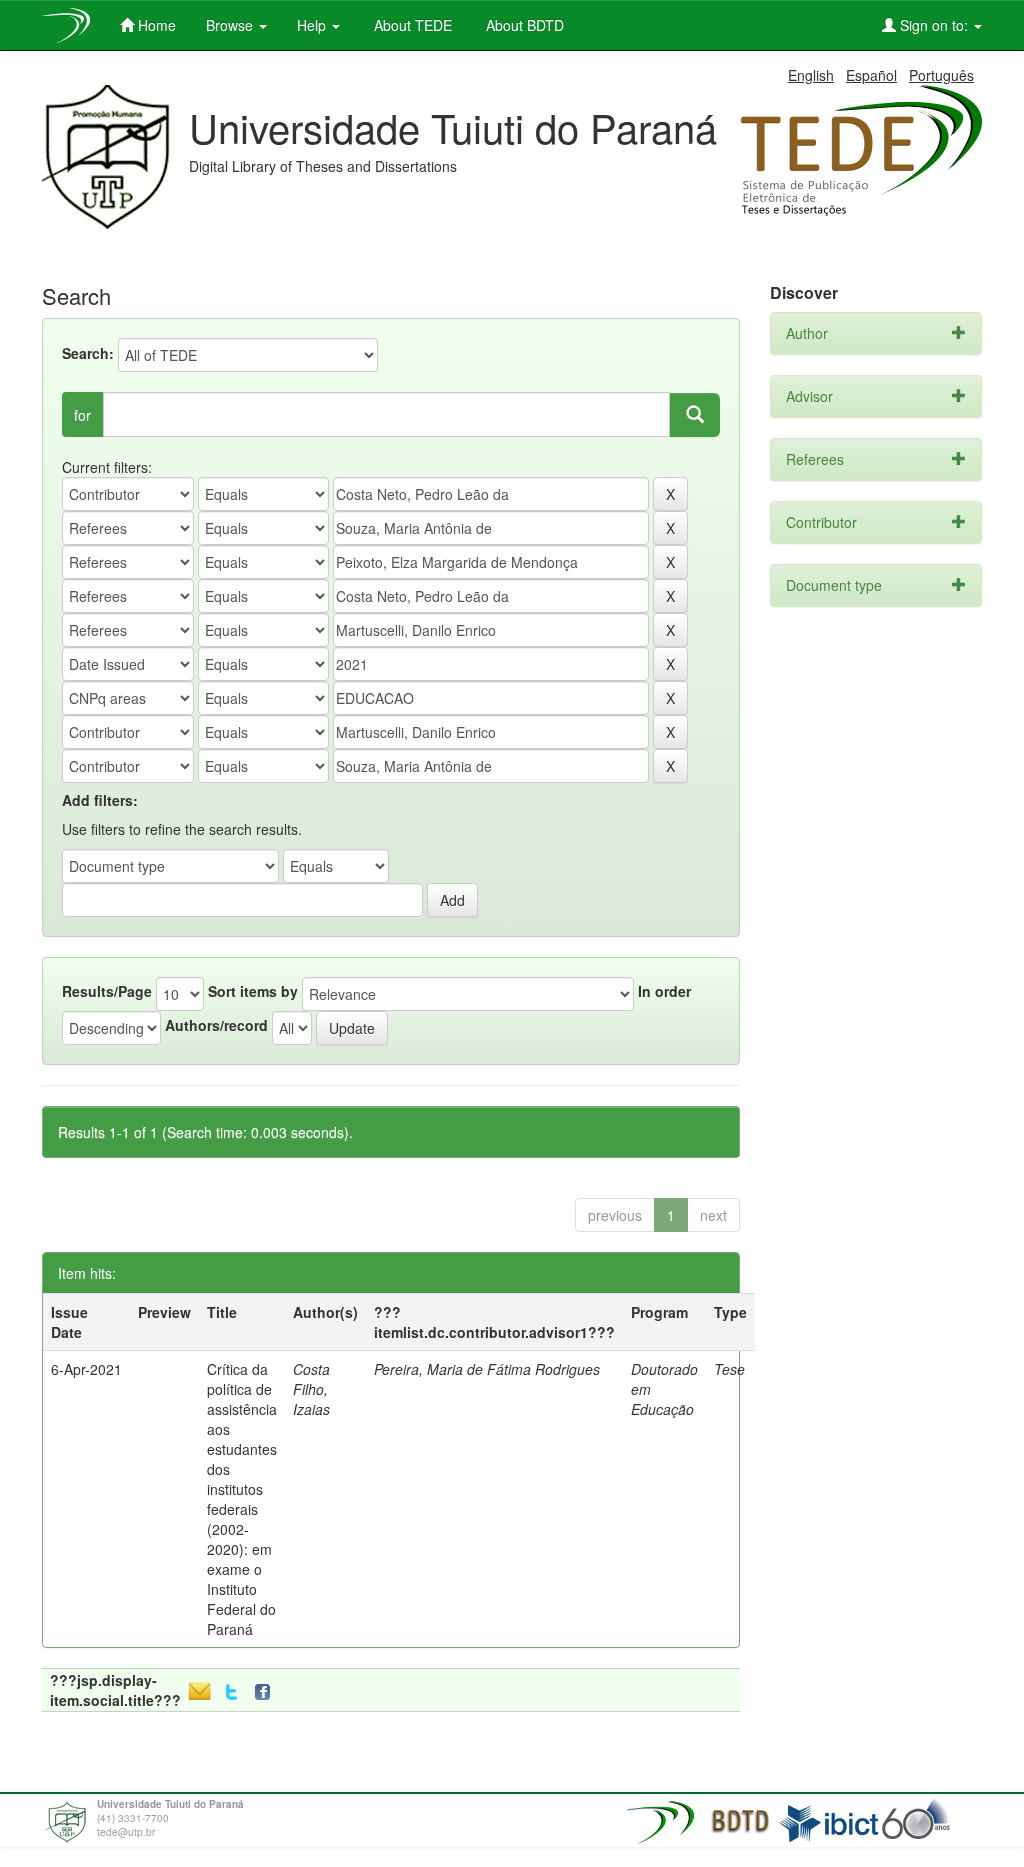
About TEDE (411, 25)
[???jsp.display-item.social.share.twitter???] (231, 1692)
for (82, 415)
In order (664, 991)
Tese (729, 1369)
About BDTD (523, 25)
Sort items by (253, 991)
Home (155, 25)
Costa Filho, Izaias (311, 1389)
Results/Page (107, 991)
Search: (88, 353)
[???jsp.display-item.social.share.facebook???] (267, 1692)
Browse (231, 25)
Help (313, 25)
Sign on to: (934, 25)
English (811, 75)
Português (941, 75)
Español (871, 75)
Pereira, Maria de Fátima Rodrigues (487, 1369)
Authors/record (216, 1025)
